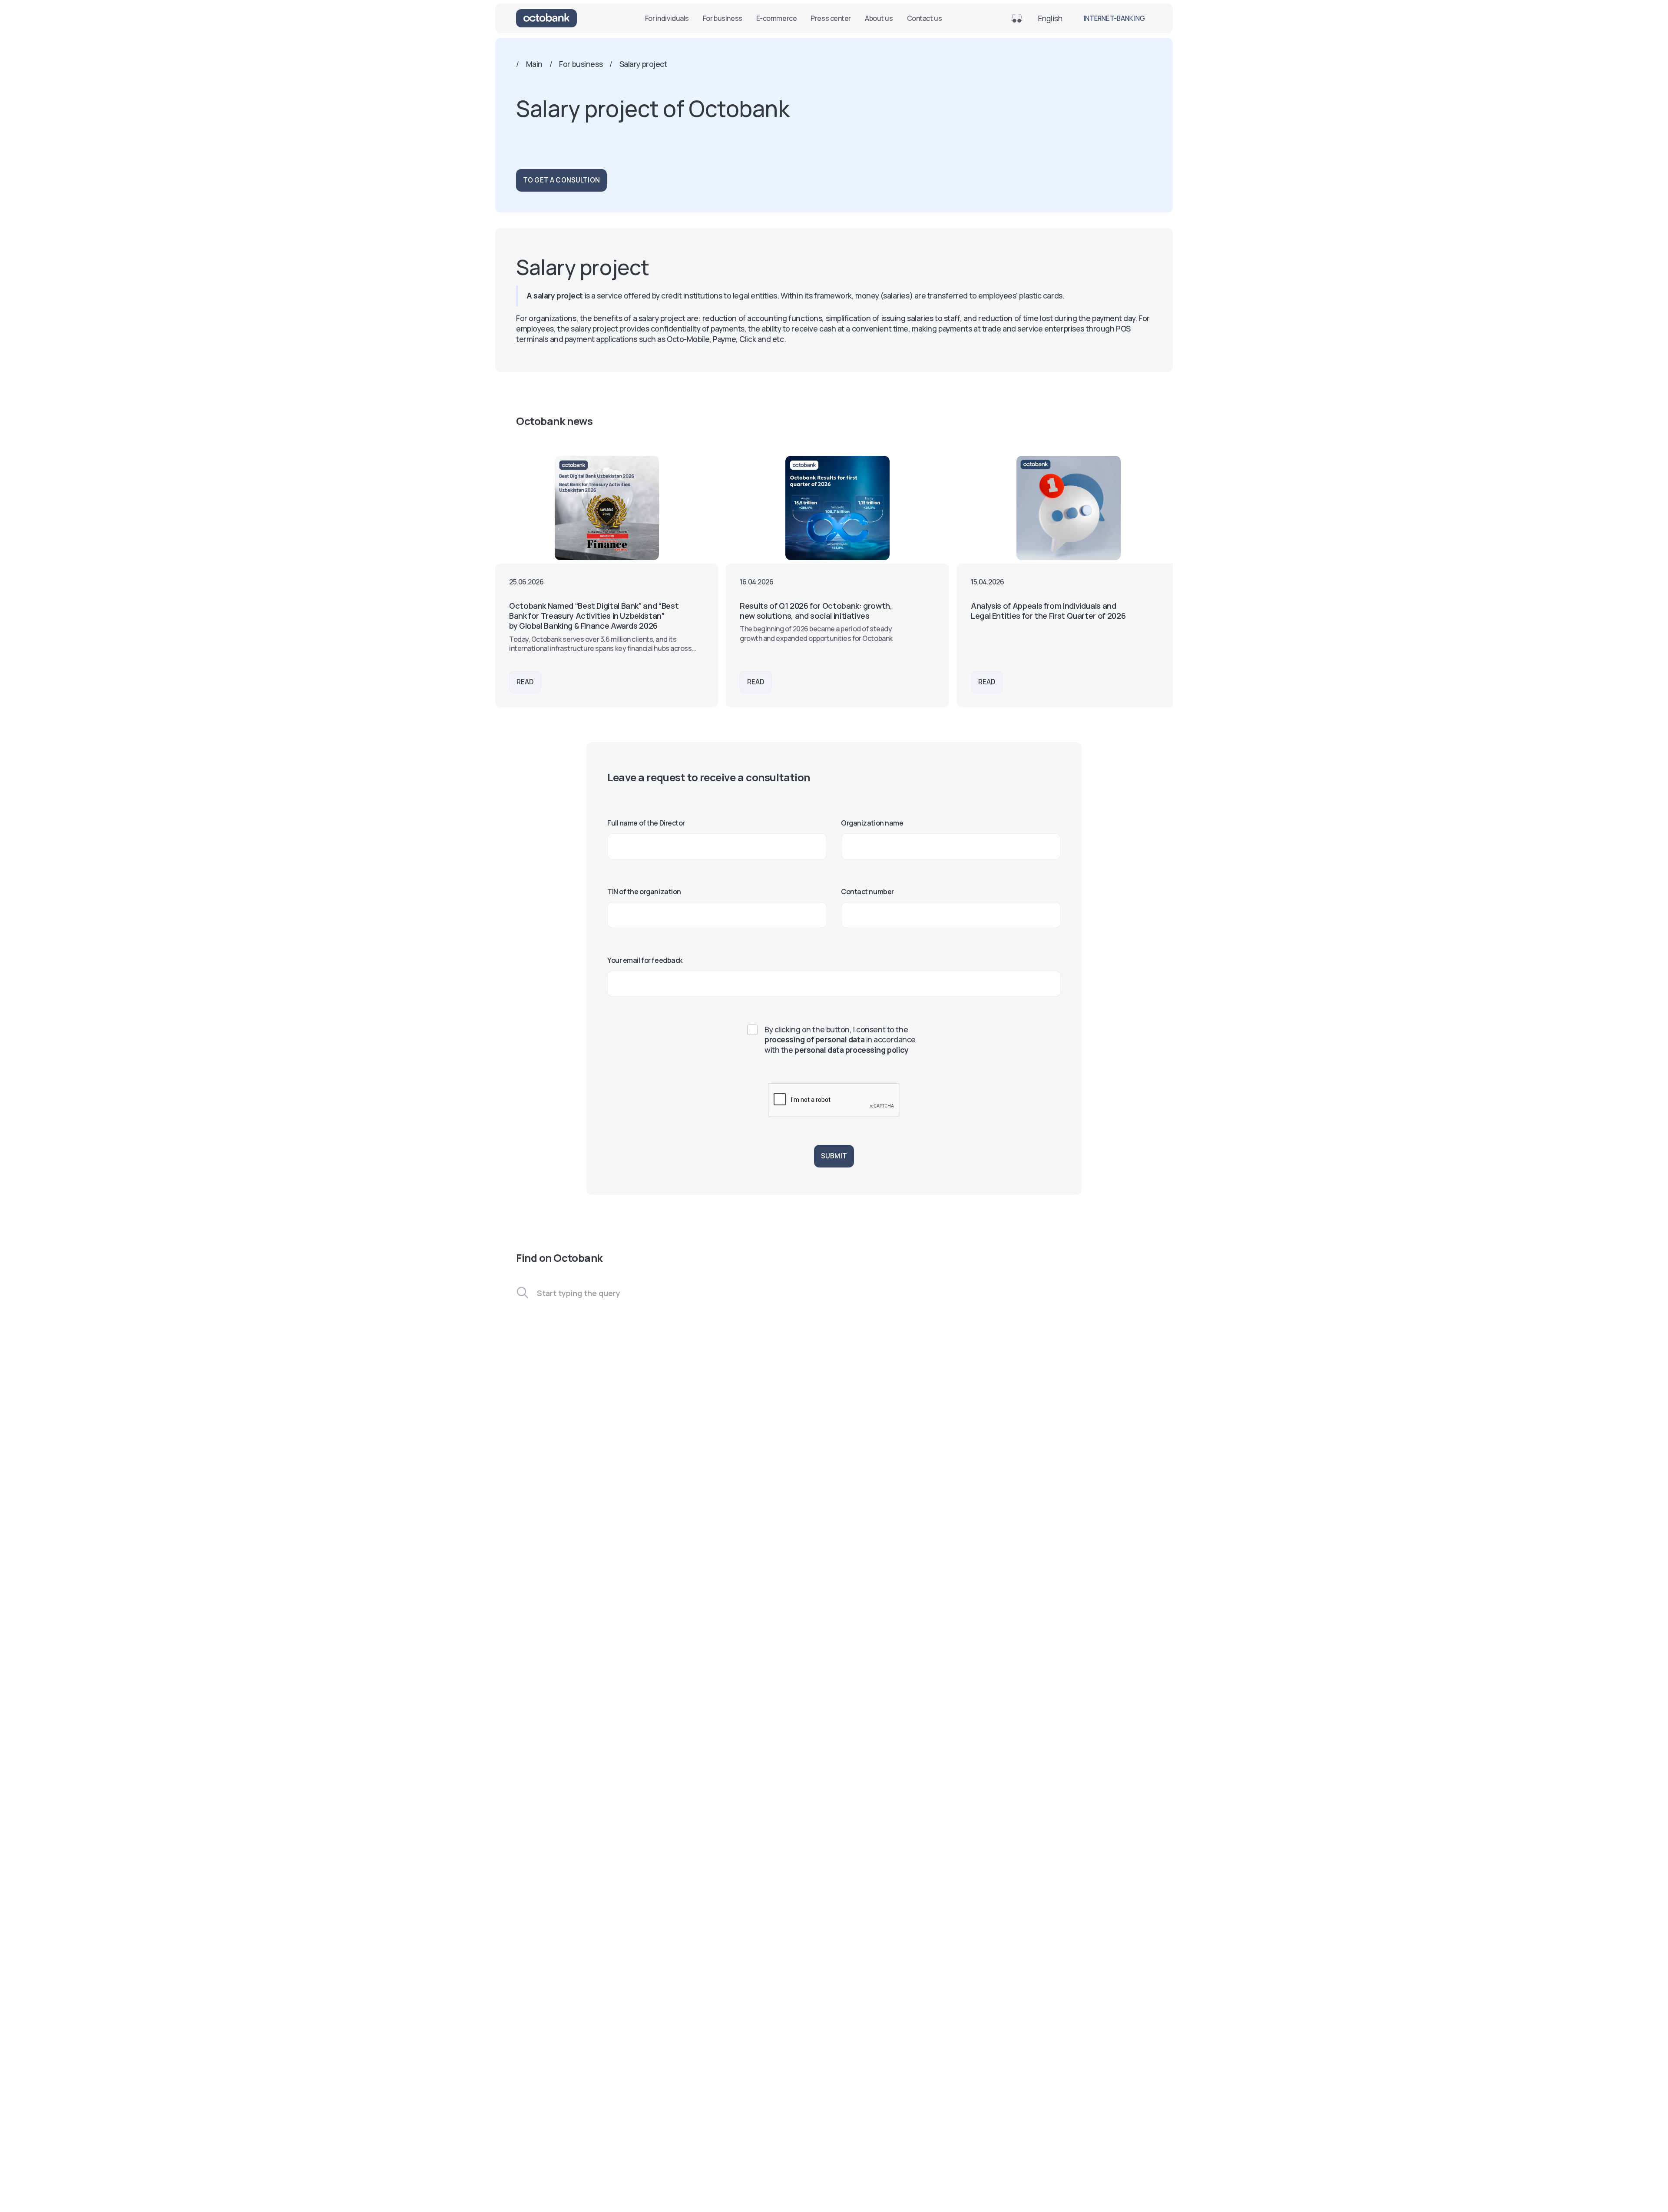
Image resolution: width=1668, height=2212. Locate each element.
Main (534, 64)
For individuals (667, 18)
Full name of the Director (646, 823)
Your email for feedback (645, 960)
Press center (831, 18)
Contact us (925, 18)
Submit (834, 1156)
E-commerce (777, 18)
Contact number (867, 892)
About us (879, 18)
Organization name (872, 823)
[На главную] (546, 18)
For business (723, 18)
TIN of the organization (644, 892)
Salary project (643, 64)
